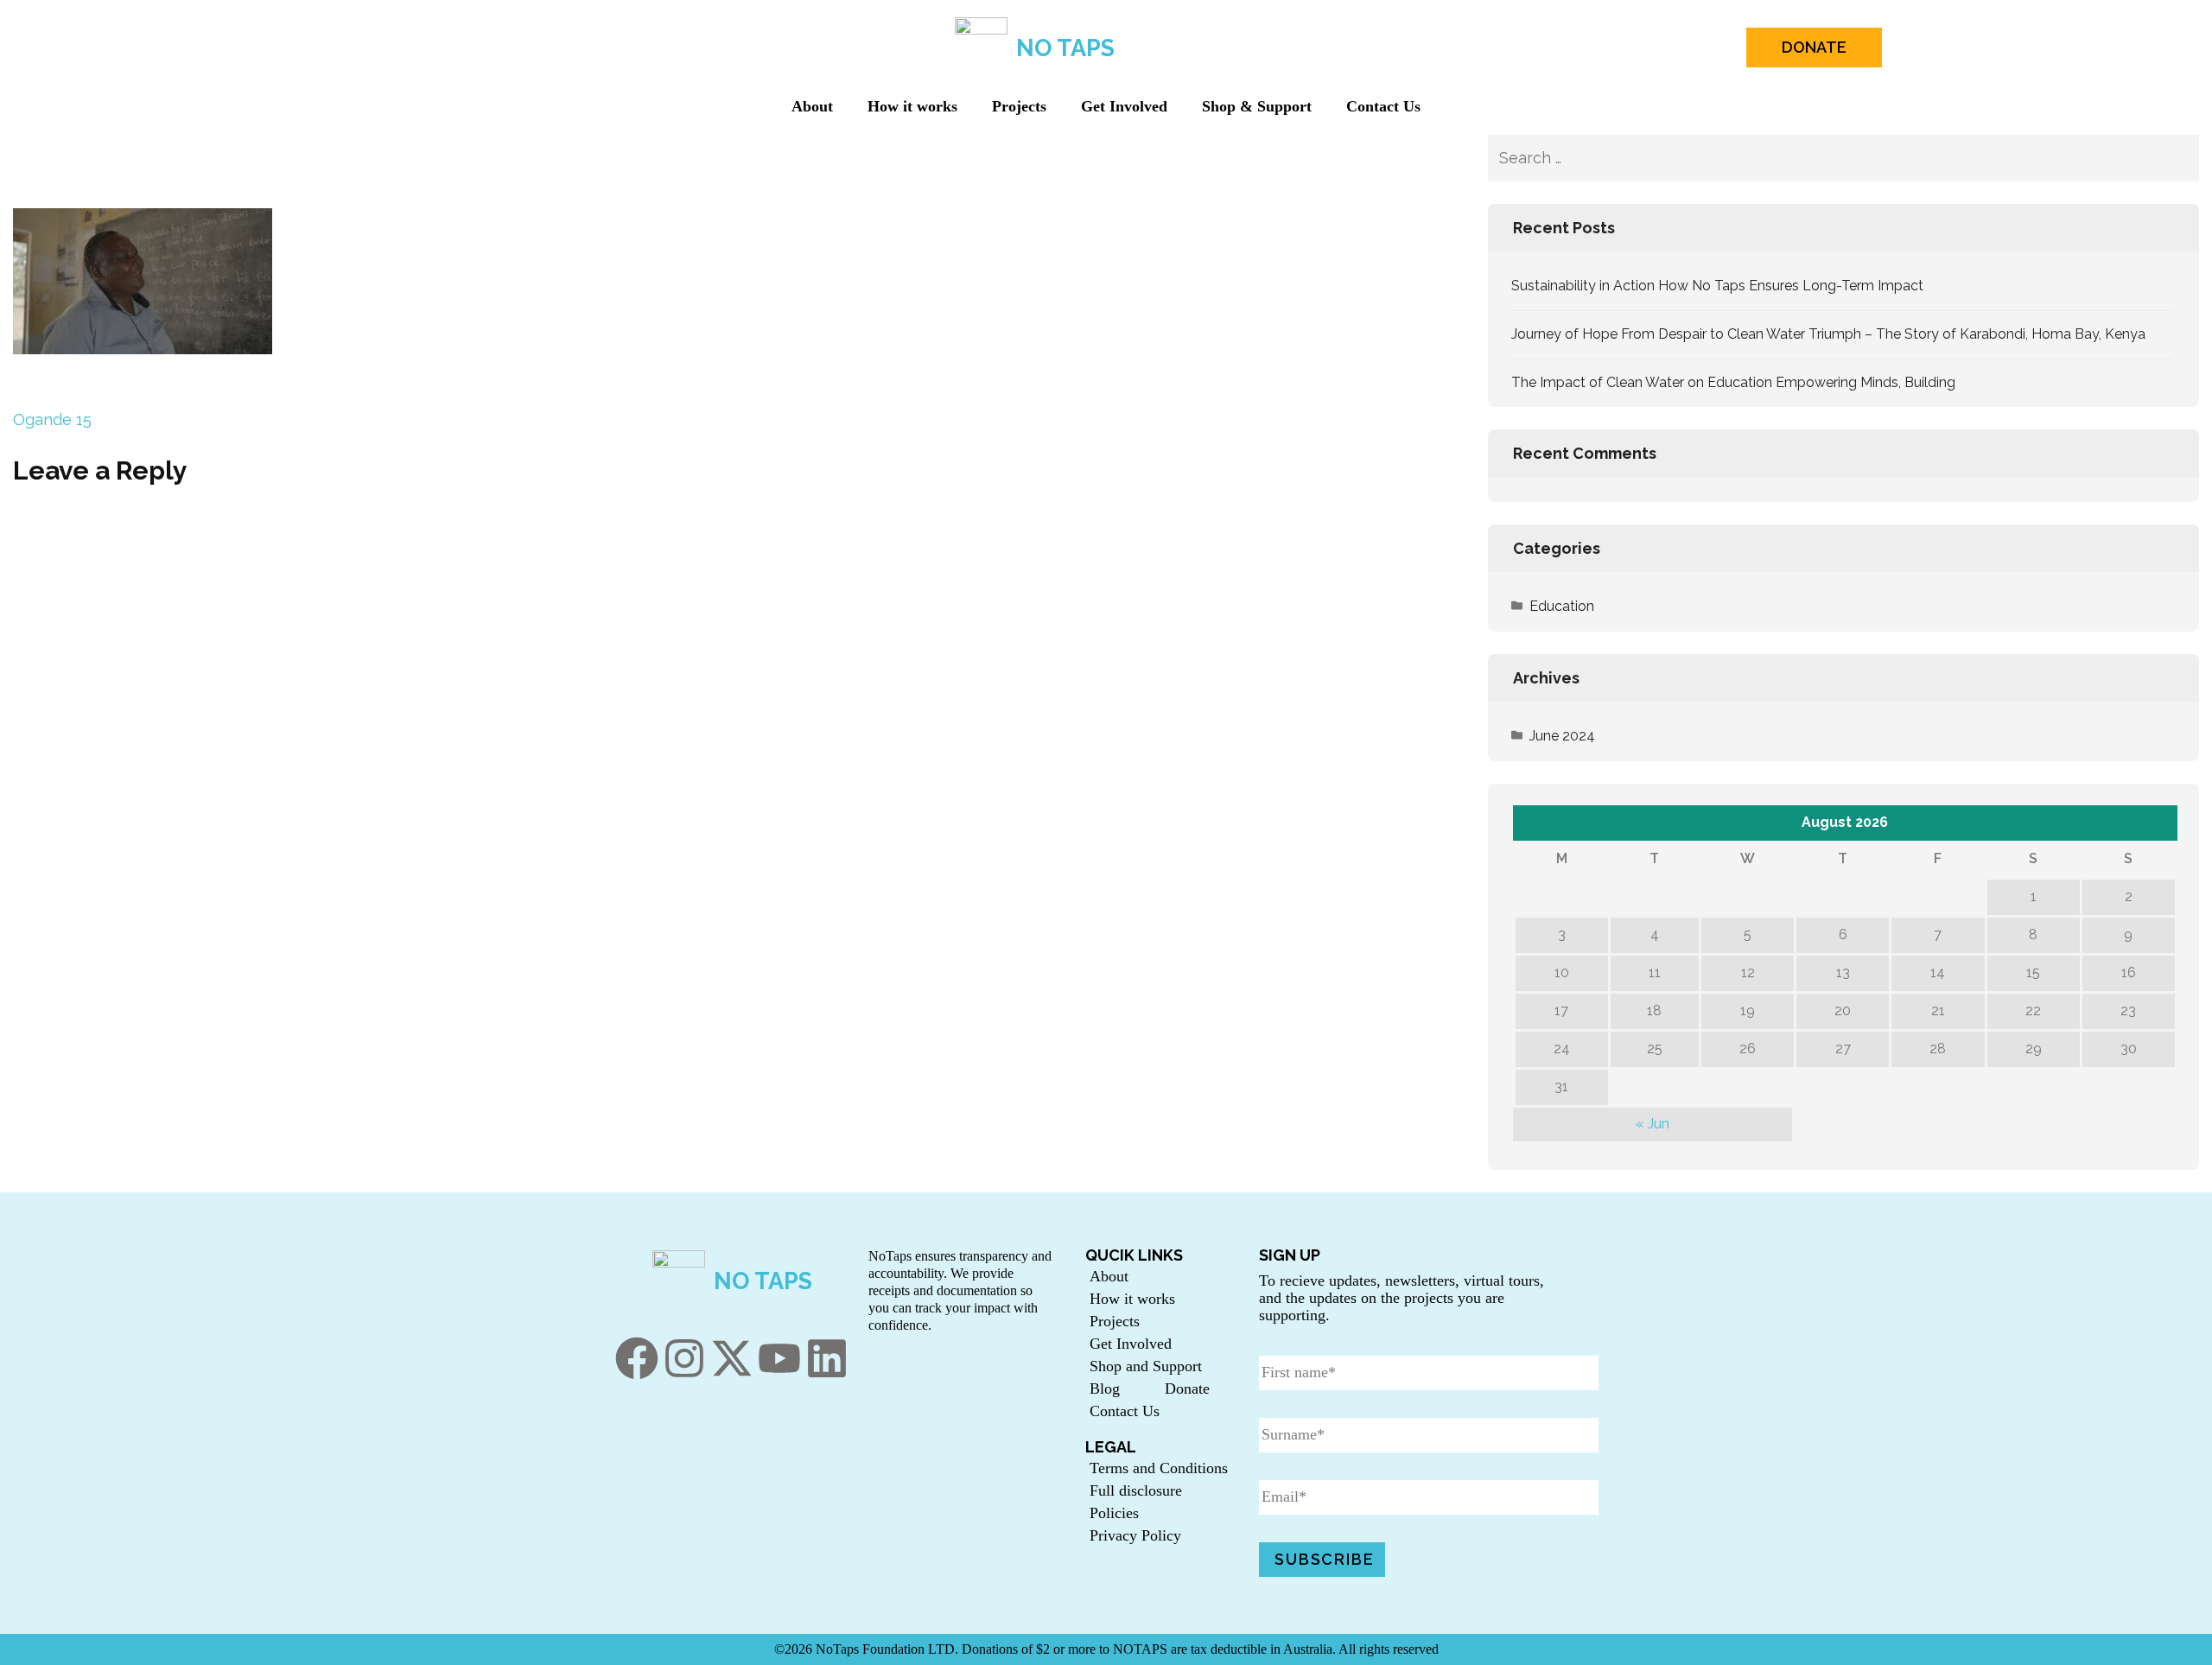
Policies (1114, 1513)
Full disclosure (1136, 1490)
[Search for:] (1792, 158)
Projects (1019, 106)
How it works (912, 106)
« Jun (1653, 1124)
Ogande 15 (52, 419)
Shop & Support (1257, 106)
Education (1562, 606)
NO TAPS (1065, 48)
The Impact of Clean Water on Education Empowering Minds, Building (1733, 382)
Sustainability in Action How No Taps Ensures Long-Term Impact (1717, 286)
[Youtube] (779, 1358)
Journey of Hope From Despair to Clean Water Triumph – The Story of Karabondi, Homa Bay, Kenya (1828, 334)
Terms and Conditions (1159, 1468)
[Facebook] (637, 1358)
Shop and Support (1146, 1366)
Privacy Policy (1135, 1535)
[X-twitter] (732, 1358)
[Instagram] (684, 1358)
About (812, 106)
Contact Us (1383, 106)
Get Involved (1124, 106)
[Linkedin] (827, 1358)
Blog (1105, 1389)
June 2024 (1562, 736)
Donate (1187, 1389)
